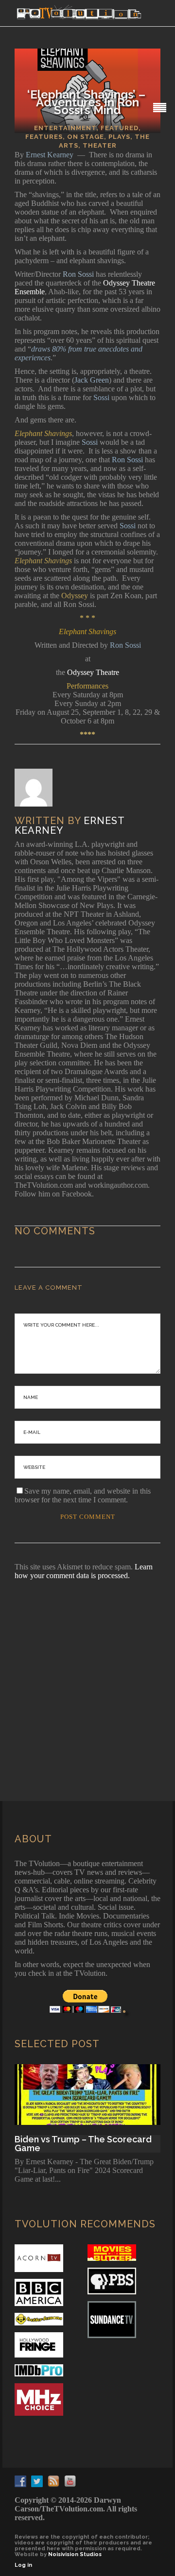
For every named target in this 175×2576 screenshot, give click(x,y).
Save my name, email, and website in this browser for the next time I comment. (83, 1495)
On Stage (86, 137)
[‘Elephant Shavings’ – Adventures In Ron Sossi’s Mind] (40, 788)
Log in (23, 2565)
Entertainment (65, 128)
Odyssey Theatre (92, 672)
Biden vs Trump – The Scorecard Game (83, 2144)
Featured (120, 128)
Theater (100, 145)
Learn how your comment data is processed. (84, 1571)
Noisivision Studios (75, 2554)
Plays (119, 137)
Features (44, 137)
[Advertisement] (87, 1677)
